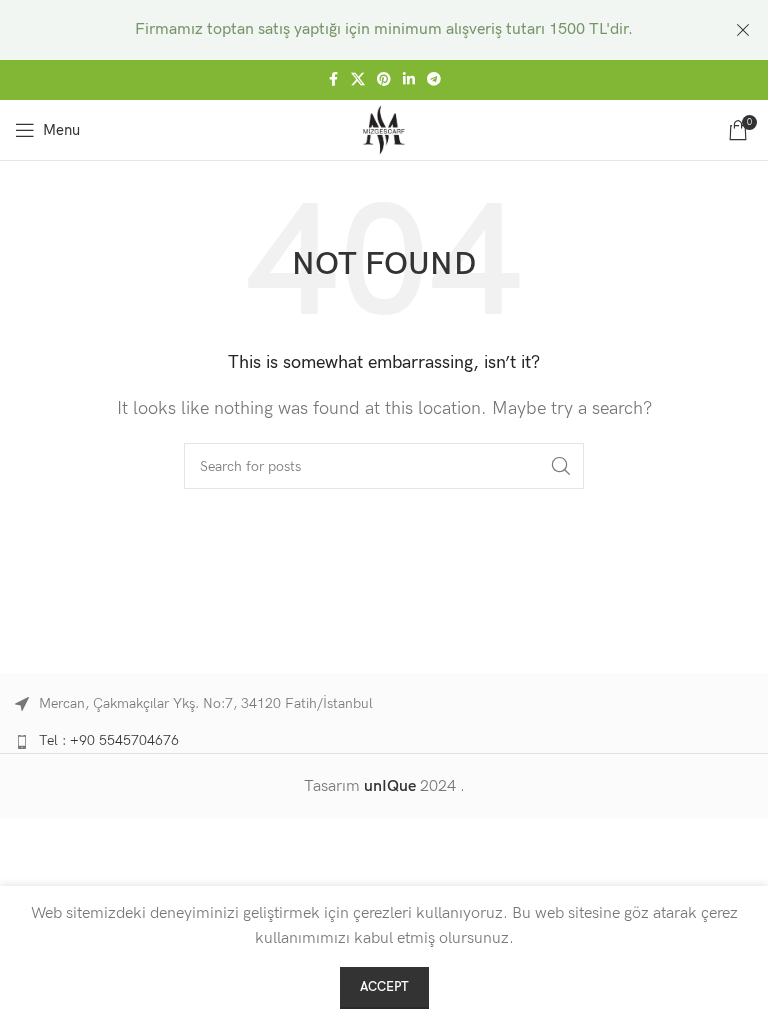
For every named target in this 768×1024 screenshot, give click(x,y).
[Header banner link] (354, 30)
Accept (384, 987)
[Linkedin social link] (409, 80)
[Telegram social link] (434, 80)
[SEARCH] (561, 466)
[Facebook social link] (333, 80)
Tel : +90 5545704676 (109, 740)
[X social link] (358, 80)
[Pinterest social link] (384, 80)
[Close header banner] (743, 30)
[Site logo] (384, 129)
